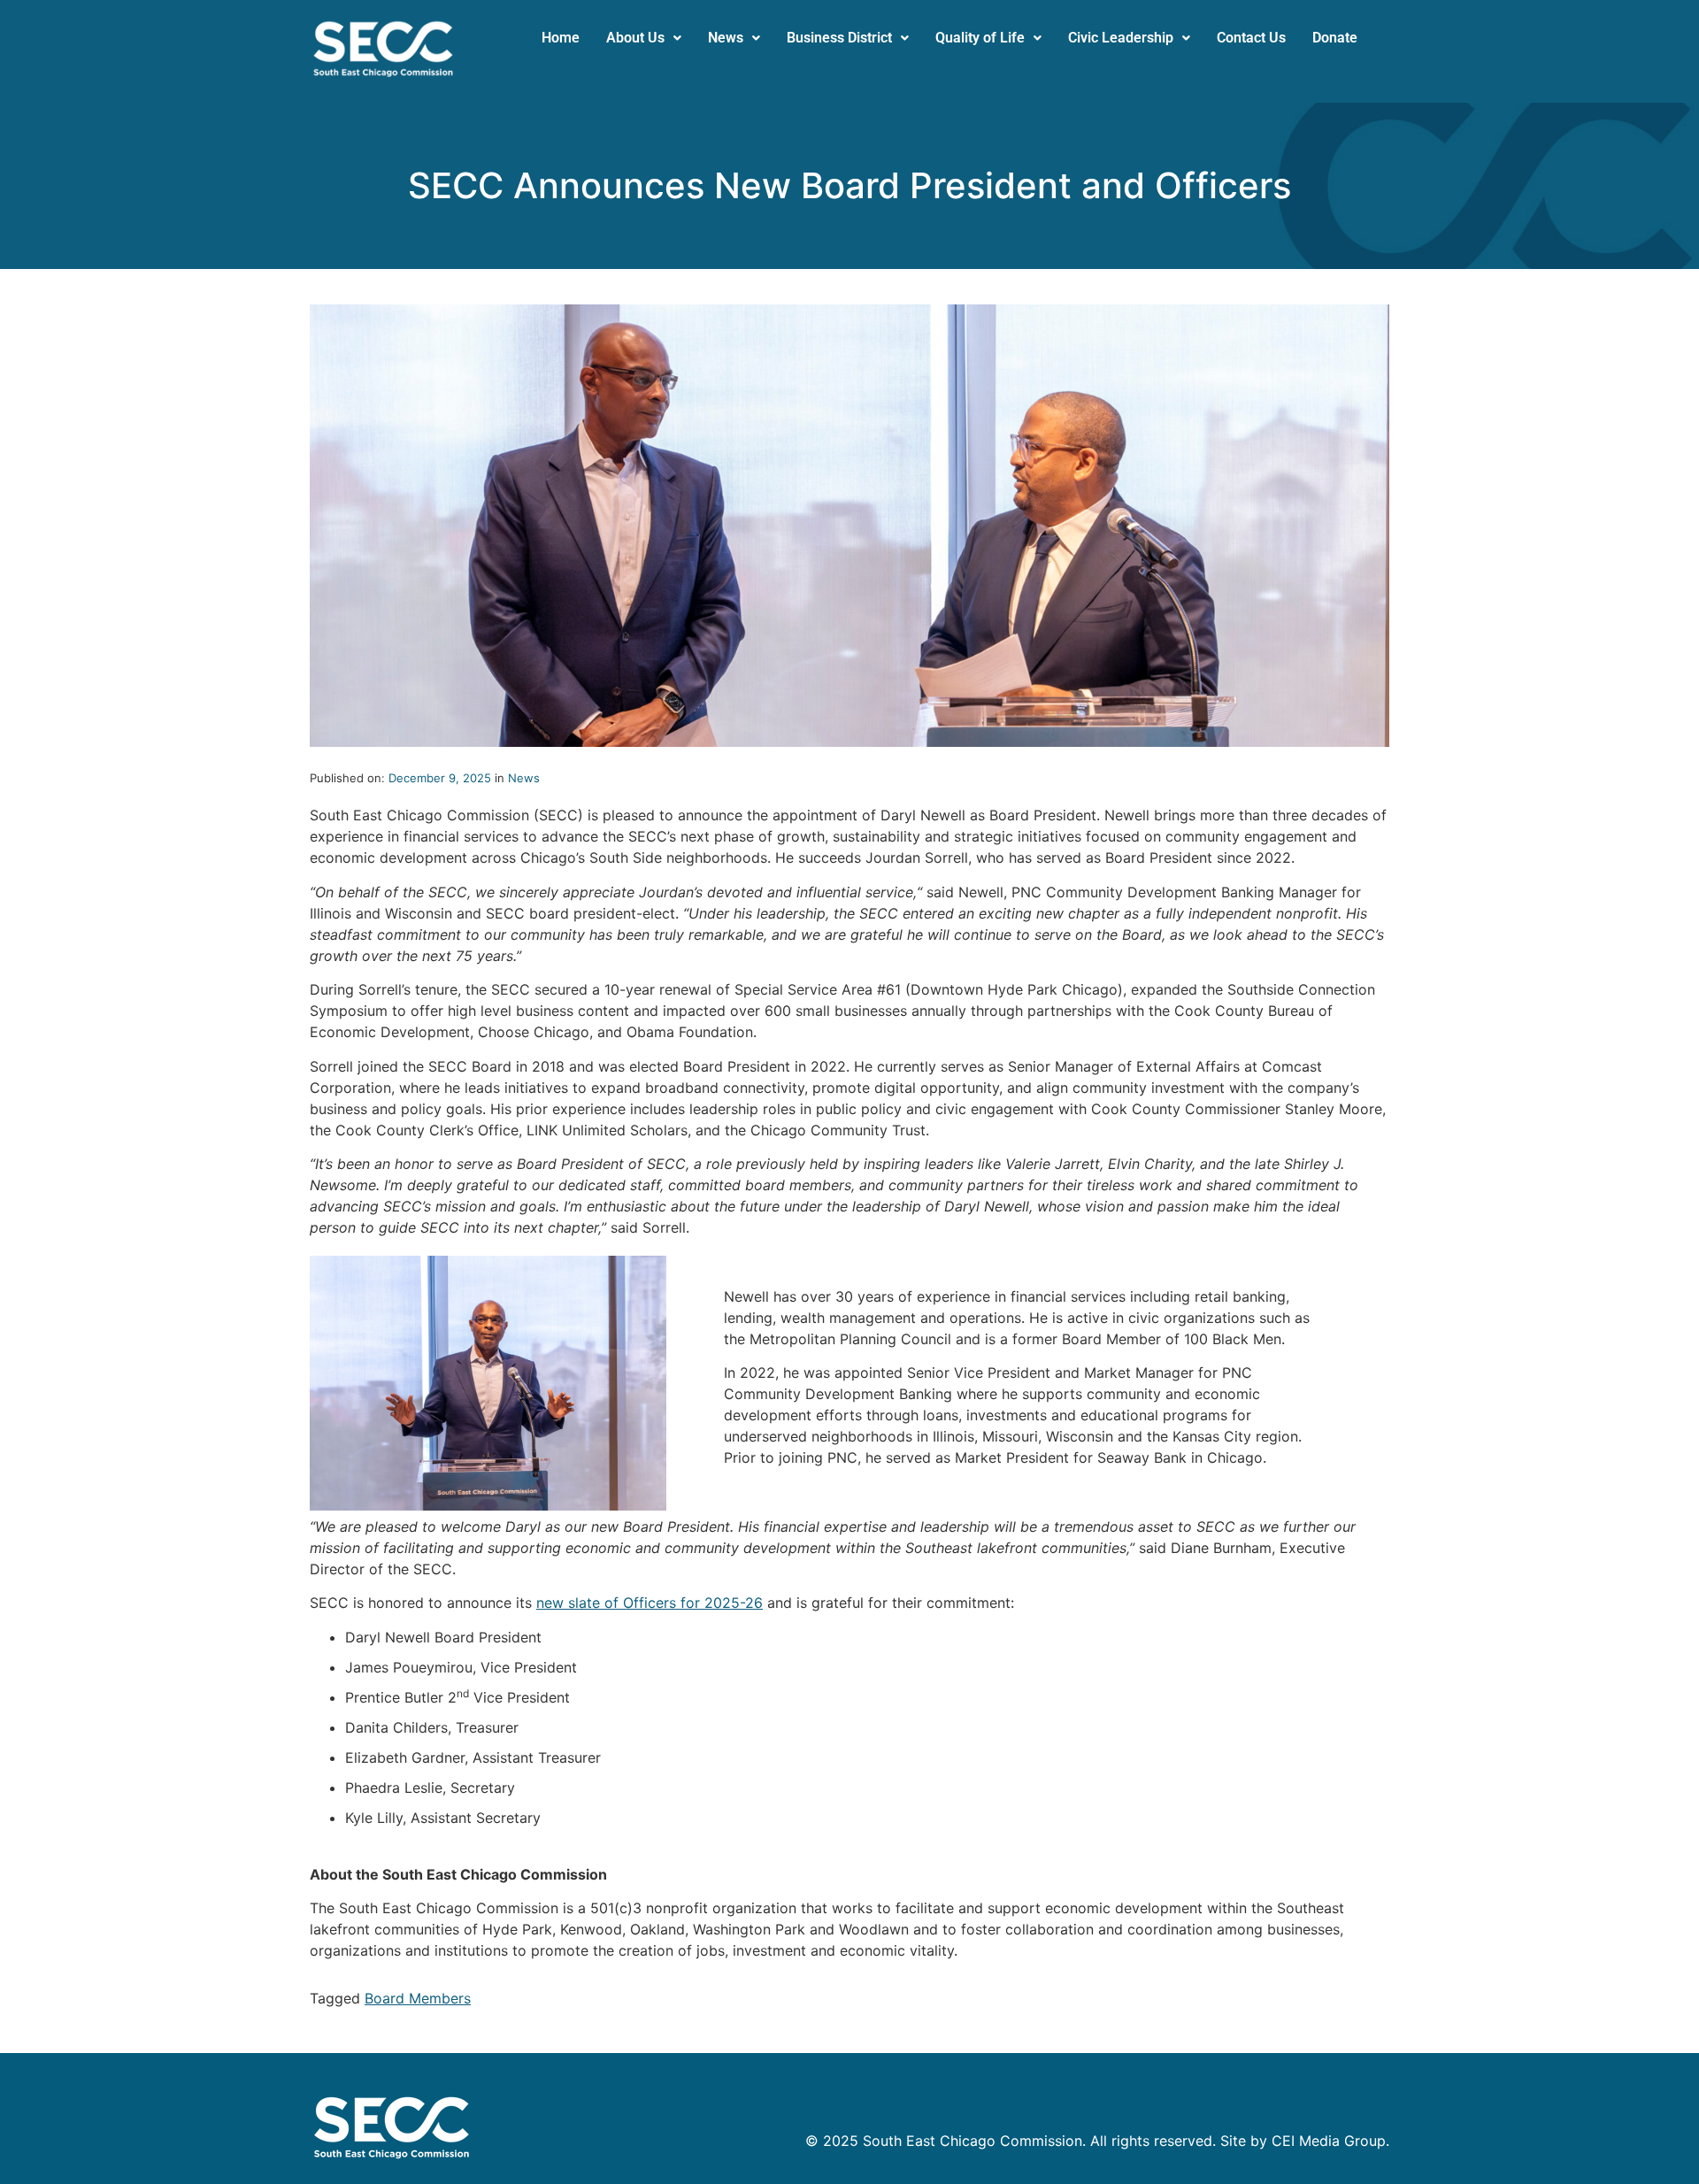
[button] (644, 38)
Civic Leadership (1121, 38)
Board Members (418, 1998)
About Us (635, 38)
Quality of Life (980, 38)
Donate (1335, 38)
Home (561, 38)
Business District (839, 38)
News (726, 38)
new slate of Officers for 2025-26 (650, 1603)
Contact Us (1251, 38)
